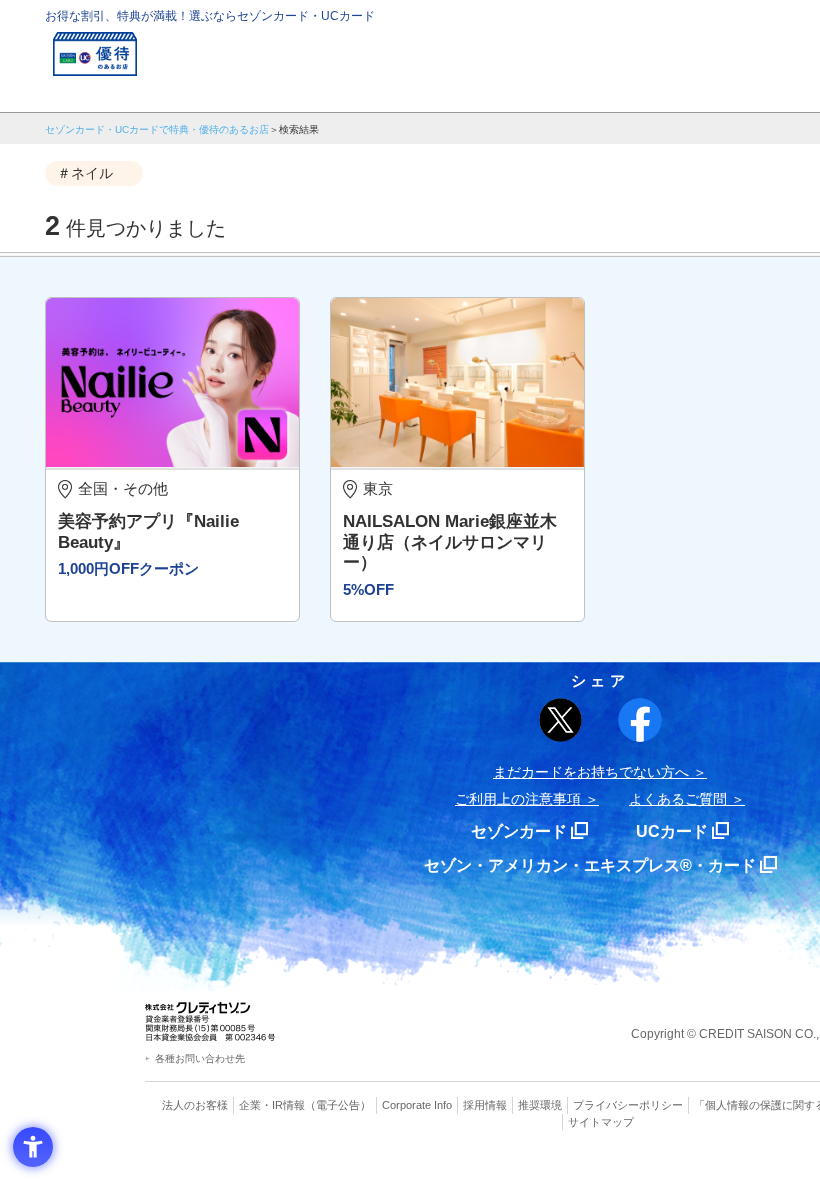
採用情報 (485, 1105)
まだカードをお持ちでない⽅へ (591, 772)
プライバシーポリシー (628, 1105)
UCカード (672, 831)
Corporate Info (417, 1105)
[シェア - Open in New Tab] (640, 720)
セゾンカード (519, 831)
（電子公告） (338, 1105)
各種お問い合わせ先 (200, 1058)
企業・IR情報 (272, 1105)
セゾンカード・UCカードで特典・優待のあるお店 (157, 129)
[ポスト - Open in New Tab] (561, 720)
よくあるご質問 (678, 799)
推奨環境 (540, 1105)
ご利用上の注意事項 (518, 799)
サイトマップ (601, 1122)
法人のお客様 (195, 1105)
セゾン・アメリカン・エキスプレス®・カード (590, 865)
